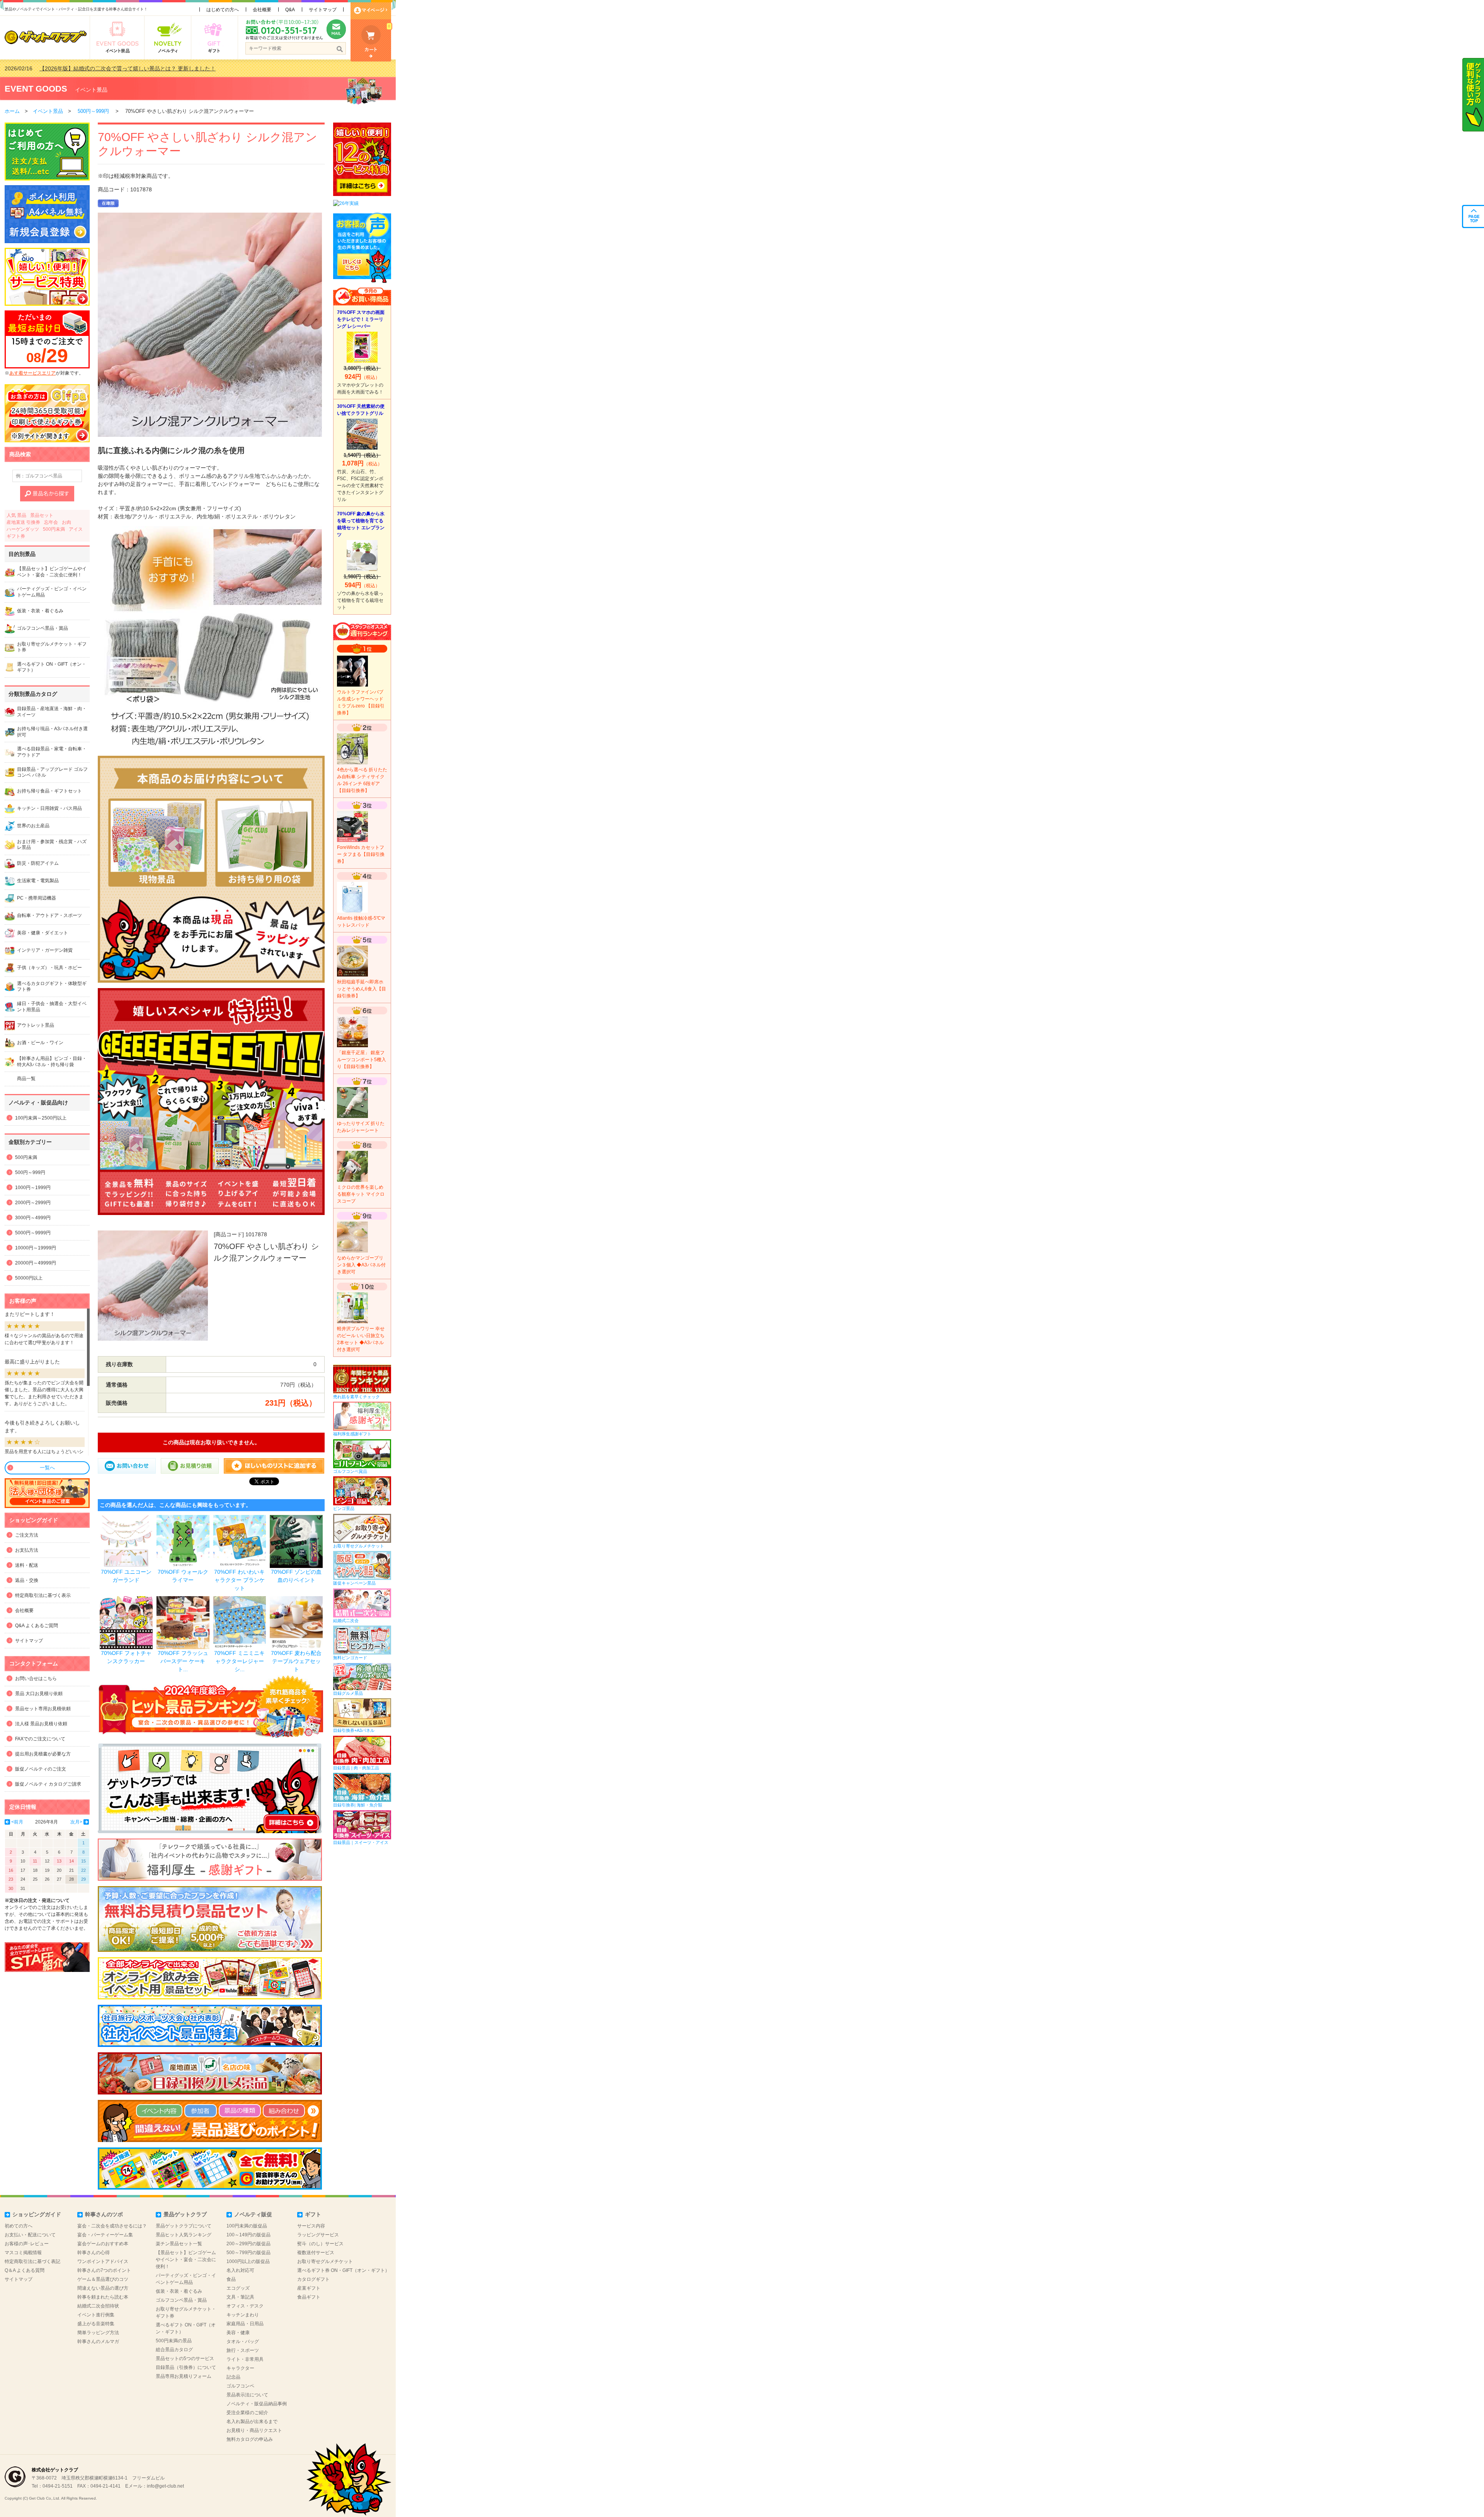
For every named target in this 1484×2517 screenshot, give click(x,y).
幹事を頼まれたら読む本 (103, 2297)
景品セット (42, 515)
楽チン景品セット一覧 (179, 2244)
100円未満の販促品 (247, 2226)
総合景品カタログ (174, 2350)
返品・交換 (27, 1580)
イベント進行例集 (96, 2315)
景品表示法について (247, 2395)
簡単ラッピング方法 (98, 2333)
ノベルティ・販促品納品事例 (257, 2404)
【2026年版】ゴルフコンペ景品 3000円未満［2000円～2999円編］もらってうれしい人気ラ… (154, 68)
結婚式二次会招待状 (98, 2306)
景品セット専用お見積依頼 (43, 1709)
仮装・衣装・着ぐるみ (179, 2291)
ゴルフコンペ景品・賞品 (181, 2300)
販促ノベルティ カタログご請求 (48, 1784)
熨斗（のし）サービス (320, 2244)
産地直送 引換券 (23, 522)
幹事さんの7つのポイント (104, 2270)
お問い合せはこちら (36, 1679)
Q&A (290, 10)
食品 (231, 2279)
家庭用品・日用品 (245, 2324)
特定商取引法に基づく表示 (43, 1595)
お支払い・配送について (30, 2235)
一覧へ (47, 1468)
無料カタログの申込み (250, 2439)
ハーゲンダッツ (23, 529)
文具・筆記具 (240, 2297)
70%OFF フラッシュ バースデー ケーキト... (183, 1661)
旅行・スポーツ (243, 2350)
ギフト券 (16, 536)
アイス (76, 529)
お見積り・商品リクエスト (254, 2430)
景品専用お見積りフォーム (184, 2376)
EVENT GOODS (36, 89)
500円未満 (54, 529)
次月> (76, 1822)
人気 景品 (16, 515)
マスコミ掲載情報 (23, 2253)
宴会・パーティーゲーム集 (105, 2235)
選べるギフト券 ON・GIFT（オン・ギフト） (343, 2270)
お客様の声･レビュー (27, 2244)
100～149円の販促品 (248, 2235)
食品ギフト (309, 2297)
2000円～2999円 (33, 1203)
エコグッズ (238, 2288)
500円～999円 (93, 111)
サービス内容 (311, 2226)
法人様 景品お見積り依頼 (41, 1724)
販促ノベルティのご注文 (41, 1769)
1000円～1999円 (33, 1188)
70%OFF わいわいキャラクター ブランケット (239, 1580)
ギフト (313, 2214)
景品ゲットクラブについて (184, 2226)
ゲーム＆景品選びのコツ (103, 2279)
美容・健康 (238, 2333)
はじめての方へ (223, 10)
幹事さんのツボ (104, 2214)
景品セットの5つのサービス (185, 2359)
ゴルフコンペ (240, 2386)
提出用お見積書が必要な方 (43, 1754)
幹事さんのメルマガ (98, 2341)
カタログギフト (313, 2279)
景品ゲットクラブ (185, 2214)
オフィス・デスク (245, 2306)
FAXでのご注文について (40, 1739)
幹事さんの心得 (94, 2253)
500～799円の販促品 (248, 2253)
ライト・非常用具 (245, 2359)
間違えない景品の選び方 (103, 2288)
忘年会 (51, 522)
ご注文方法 (27, 1535)
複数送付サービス (316, 2253)
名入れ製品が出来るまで (252, 2422)
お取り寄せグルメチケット (325, 2261)
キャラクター (240, 2368)
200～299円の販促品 (248, 2244)
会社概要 (262, 10)
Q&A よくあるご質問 (37, 1626)
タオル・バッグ (243, 2341)
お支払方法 (27, 1550)
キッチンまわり (243, 2315)
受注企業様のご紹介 (247, 2413)
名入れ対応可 (240, 2270)
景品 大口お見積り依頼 (39, 1694)
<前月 (17, 1822)
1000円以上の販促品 (248, 2261)
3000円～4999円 (33, 1218)
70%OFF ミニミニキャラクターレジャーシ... (239, 1661)
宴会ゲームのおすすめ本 (103, 2244)
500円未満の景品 (174, 2341)
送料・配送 (27, 1565)
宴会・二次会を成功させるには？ (112, 2226)
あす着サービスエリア (32, 373)
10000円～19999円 (36, 1248)
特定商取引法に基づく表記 (32, 2261)
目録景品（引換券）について (186, 2367)
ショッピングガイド (37, 2214)
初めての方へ (19, 2226)
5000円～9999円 (33, 1233)
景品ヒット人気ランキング (184, 2235)
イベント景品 (91, 90)
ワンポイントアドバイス (103, 2261)
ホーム (12, 111)
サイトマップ (323, 10)
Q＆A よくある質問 (25, 2270)
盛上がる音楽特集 (96, 2324)
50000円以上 (29, 1278)
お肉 (66, 522)
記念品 (233, 2377)
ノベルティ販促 (253, 2214)
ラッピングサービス (318, 2235)
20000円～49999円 (36, 1263)
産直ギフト (309, 2288)
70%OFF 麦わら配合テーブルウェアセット (296, 1661)
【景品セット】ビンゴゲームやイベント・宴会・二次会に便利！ (186, 2260)
